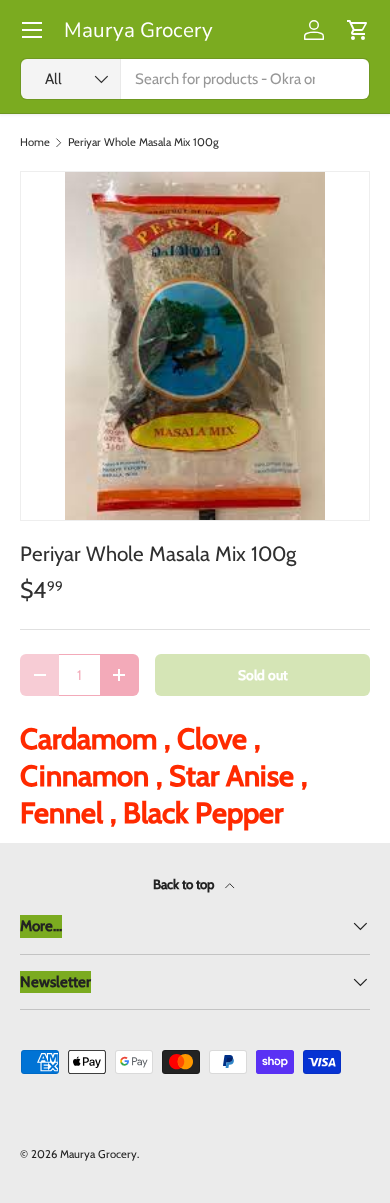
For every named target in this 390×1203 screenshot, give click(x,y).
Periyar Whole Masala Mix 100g (143, 142)
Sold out (263, 675)
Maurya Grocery (98, 1154)
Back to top (185, 884)
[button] (358, 30)
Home (35, 142)
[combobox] (195, 79)
